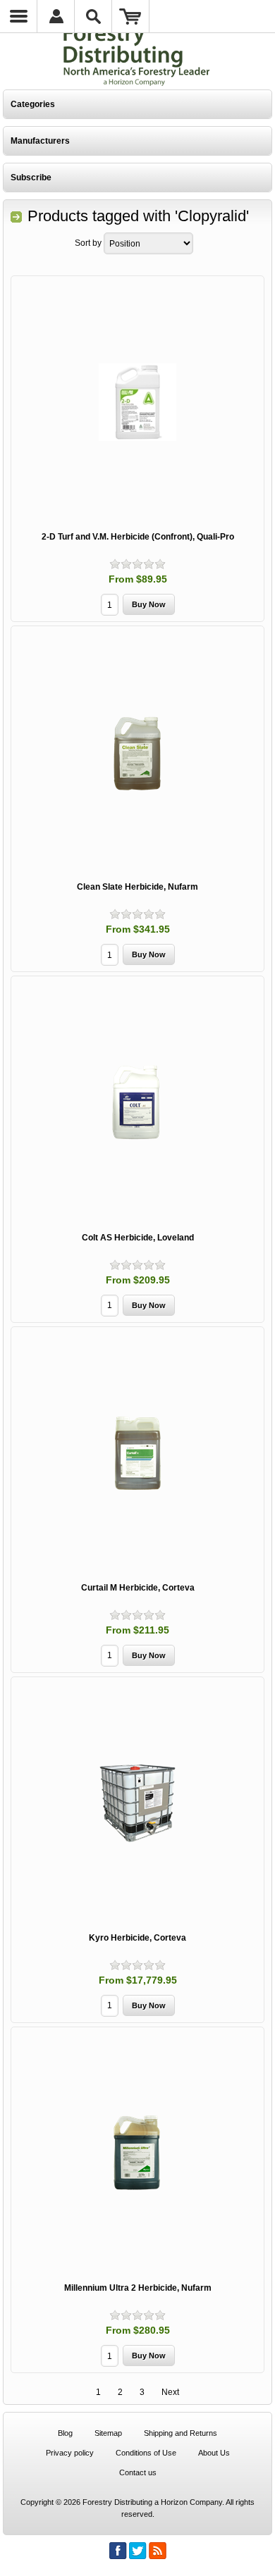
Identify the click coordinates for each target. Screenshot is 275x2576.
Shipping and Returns (181, 2433)
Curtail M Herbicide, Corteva (138, 1588)
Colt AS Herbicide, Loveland (138, 1238)
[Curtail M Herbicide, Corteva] (137, 1453)
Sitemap (108, 2433)
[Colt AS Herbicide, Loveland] (137, 1102)
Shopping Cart (131, 16)
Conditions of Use (146, 2453)
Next (170, 2392)
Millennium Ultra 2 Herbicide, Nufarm (138, 2288)
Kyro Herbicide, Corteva (137, 1938)
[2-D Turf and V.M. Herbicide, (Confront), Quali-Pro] (137, 402)
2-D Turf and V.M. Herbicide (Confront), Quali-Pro (138, 537)
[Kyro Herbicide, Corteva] (137, 1803)
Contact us (138, 2472)
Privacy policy (70, 2453)
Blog (65, 2433)
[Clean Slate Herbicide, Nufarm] (137, 752)
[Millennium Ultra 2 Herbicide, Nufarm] (137, 2153)
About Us (214, 2453)
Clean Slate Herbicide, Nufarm (137, 887)
